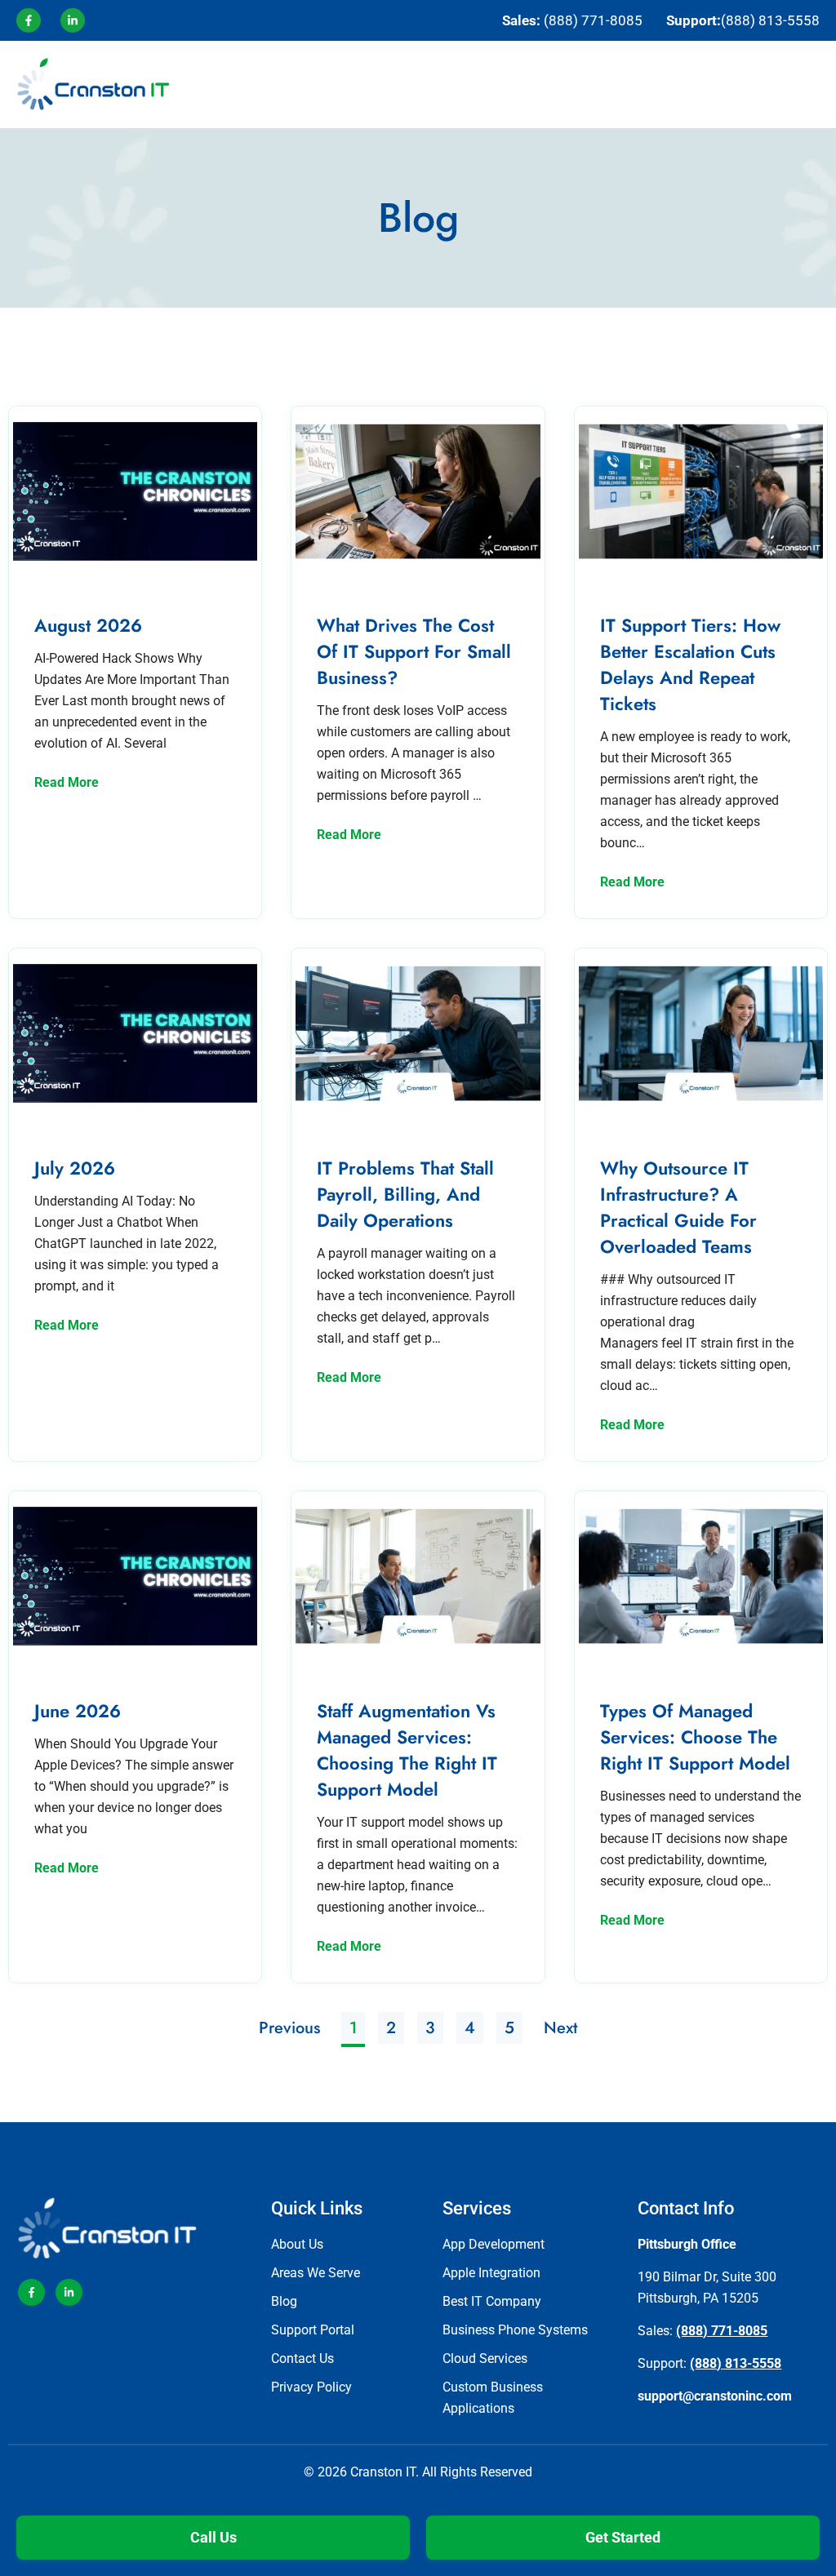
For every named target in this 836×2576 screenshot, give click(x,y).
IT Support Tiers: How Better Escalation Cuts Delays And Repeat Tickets (690, 664)
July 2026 (75, 1168)
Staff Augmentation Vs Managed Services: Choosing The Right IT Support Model (407, 1750)
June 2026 (78, 1711)
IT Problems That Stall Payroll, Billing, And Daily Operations (405, 1194)
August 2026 (88, 625)
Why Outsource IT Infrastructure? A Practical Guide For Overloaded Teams (678, 1207)
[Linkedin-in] (69, 2292)
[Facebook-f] (31, 2292)
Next (560, 2028)
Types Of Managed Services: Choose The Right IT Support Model (695, 1737)
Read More (67, 782)
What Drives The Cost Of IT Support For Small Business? (414, 651)
